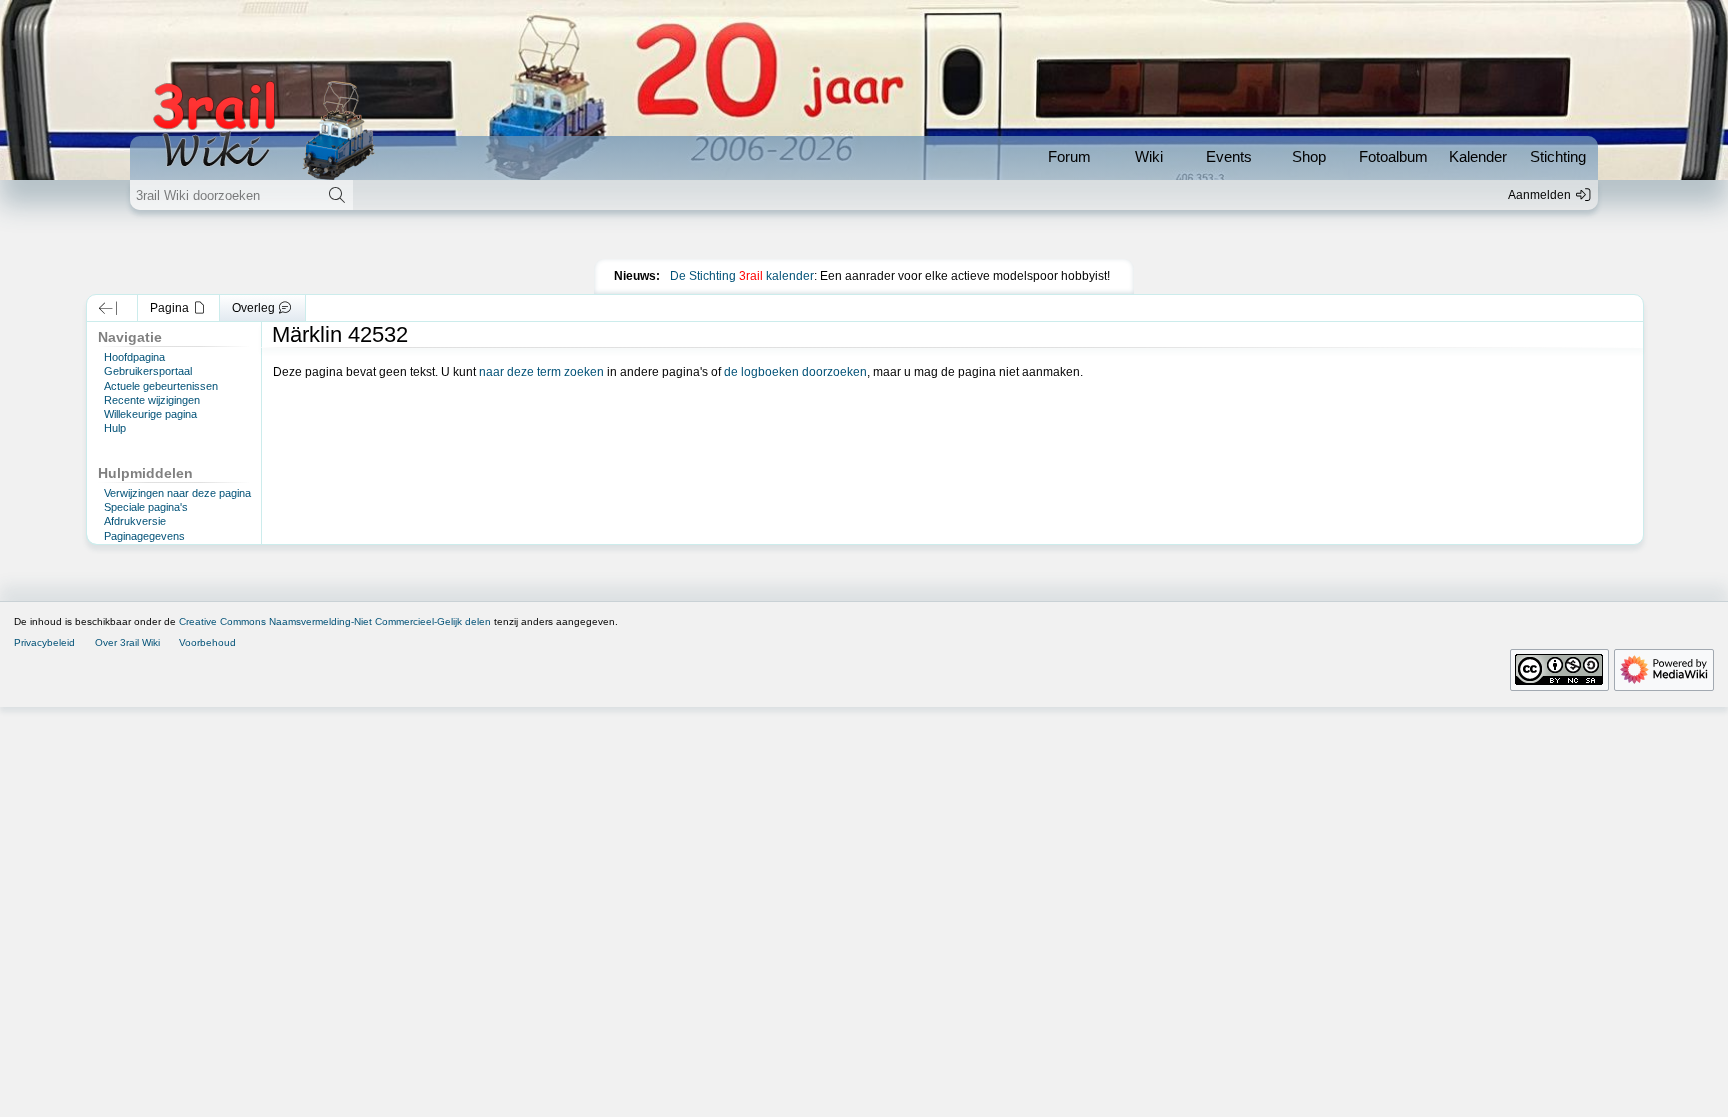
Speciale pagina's (146, 507)
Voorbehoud (207, 642)
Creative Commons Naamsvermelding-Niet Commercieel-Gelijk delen (335, 621)
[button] (107, 308)
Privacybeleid (44, 642)
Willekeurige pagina (150, 414)
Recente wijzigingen (152, 400)
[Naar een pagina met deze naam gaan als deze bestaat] (336, 195)
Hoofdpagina (134, 357)
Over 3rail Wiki (127, 642)
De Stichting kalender (742, 276)
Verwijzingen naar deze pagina (177, 493)
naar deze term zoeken (541, 372)
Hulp (115, 428)
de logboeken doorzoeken (795, 372)
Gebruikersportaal (148, 371)
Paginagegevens (144, 536)
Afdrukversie (135, 521)
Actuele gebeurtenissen (161, 386)
